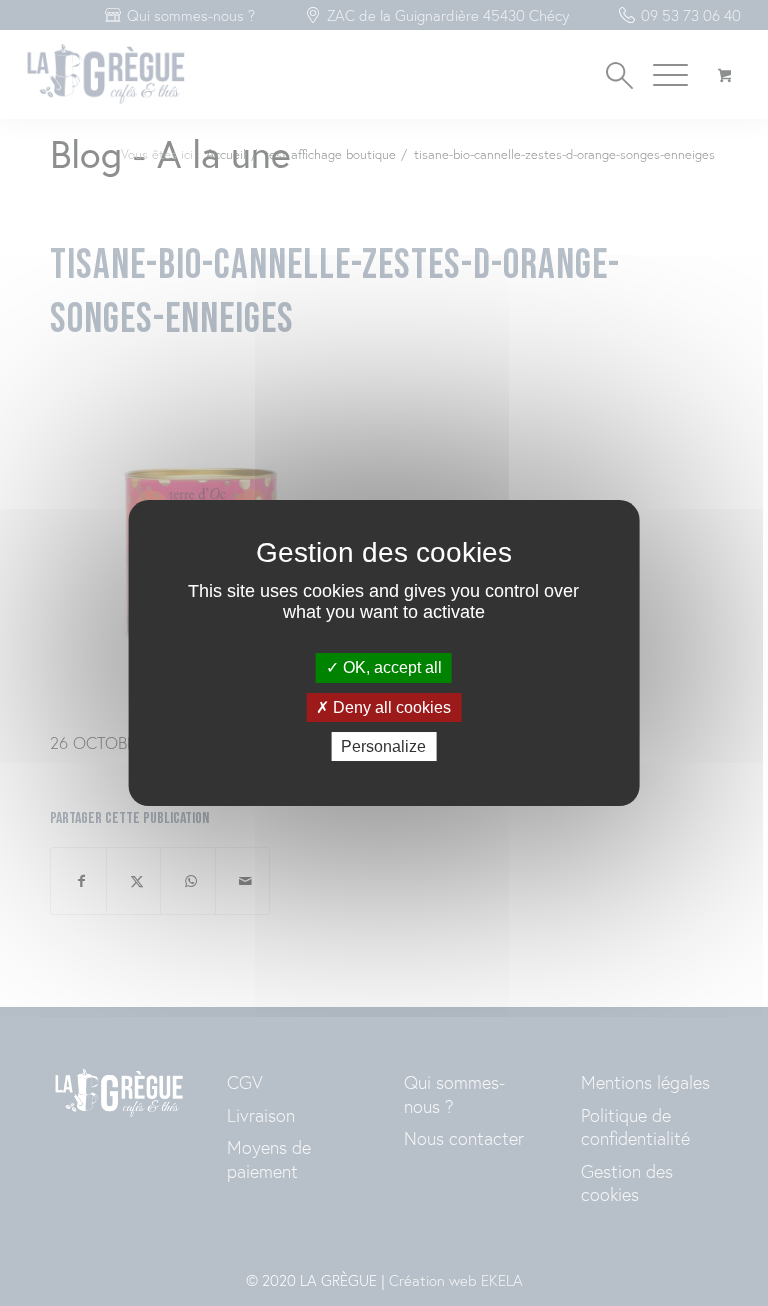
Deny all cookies (390, 707)
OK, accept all (390, 667)
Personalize (383, 746)
